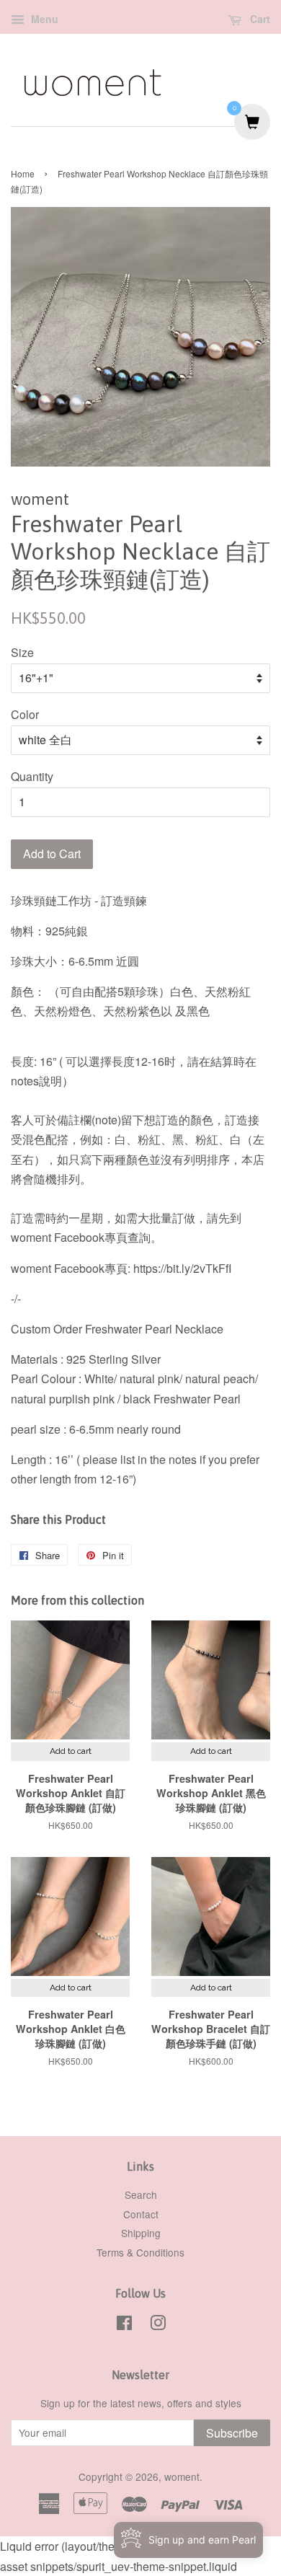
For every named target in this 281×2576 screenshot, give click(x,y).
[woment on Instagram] (158, 2325)
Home (23, 173)
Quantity (32, 776)
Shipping (141, 2233)
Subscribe (232, 2433)
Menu (43, 19)
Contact (141, 2214)
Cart (259, 19)
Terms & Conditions (140, 2252)
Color (25, 714)
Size (22, 652)
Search (141, 2195)
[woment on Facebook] (124, 2325)
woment (182, 2476)
